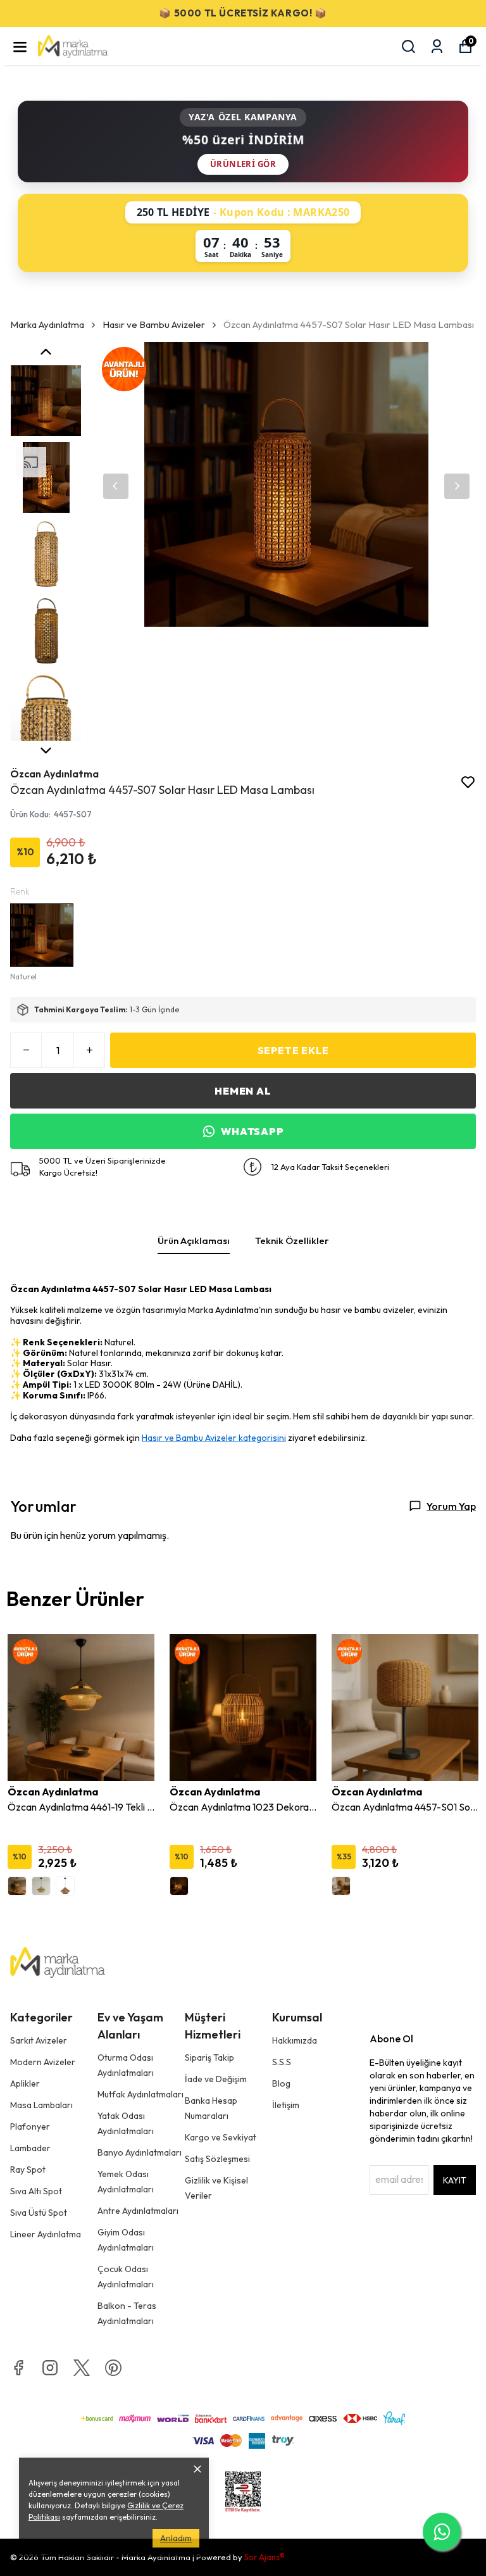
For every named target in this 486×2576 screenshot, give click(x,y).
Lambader (30, 2148)
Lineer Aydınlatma (46, 2234)
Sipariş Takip (209, 2058)
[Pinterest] (113, 2368)
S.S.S (282, 2062)
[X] (82, 2368)
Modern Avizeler (43, 2062)
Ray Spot (28, 2170)
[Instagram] (50, 2368)
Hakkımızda (295, 2040)
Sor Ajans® (265, 2557)
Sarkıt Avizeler (39, 2040)
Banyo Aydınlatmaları (140, 2152)
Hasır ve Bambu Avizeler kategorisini (214, 1438)
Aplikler (25, 2083)
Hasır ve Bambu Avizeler (154, 324)
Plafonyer (30, 2127)
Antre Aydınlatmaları (138, 2211)
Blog (281, 2083)
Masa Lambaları (41, 2105)
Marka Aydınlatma (47, 324)
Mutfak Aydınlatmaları (140, 2094)
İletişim (286, 2105)
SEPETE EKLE (293, 1050)
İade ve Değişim (216, 2079)
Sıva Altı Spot (36, 2191)
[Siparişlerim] (437, 47)
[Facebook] (18, 2368)
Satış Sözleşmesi (217, 2159)
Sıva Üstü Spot (39, 2213)
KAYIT (455, 2180)
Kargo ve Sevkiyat (221, 2137)
